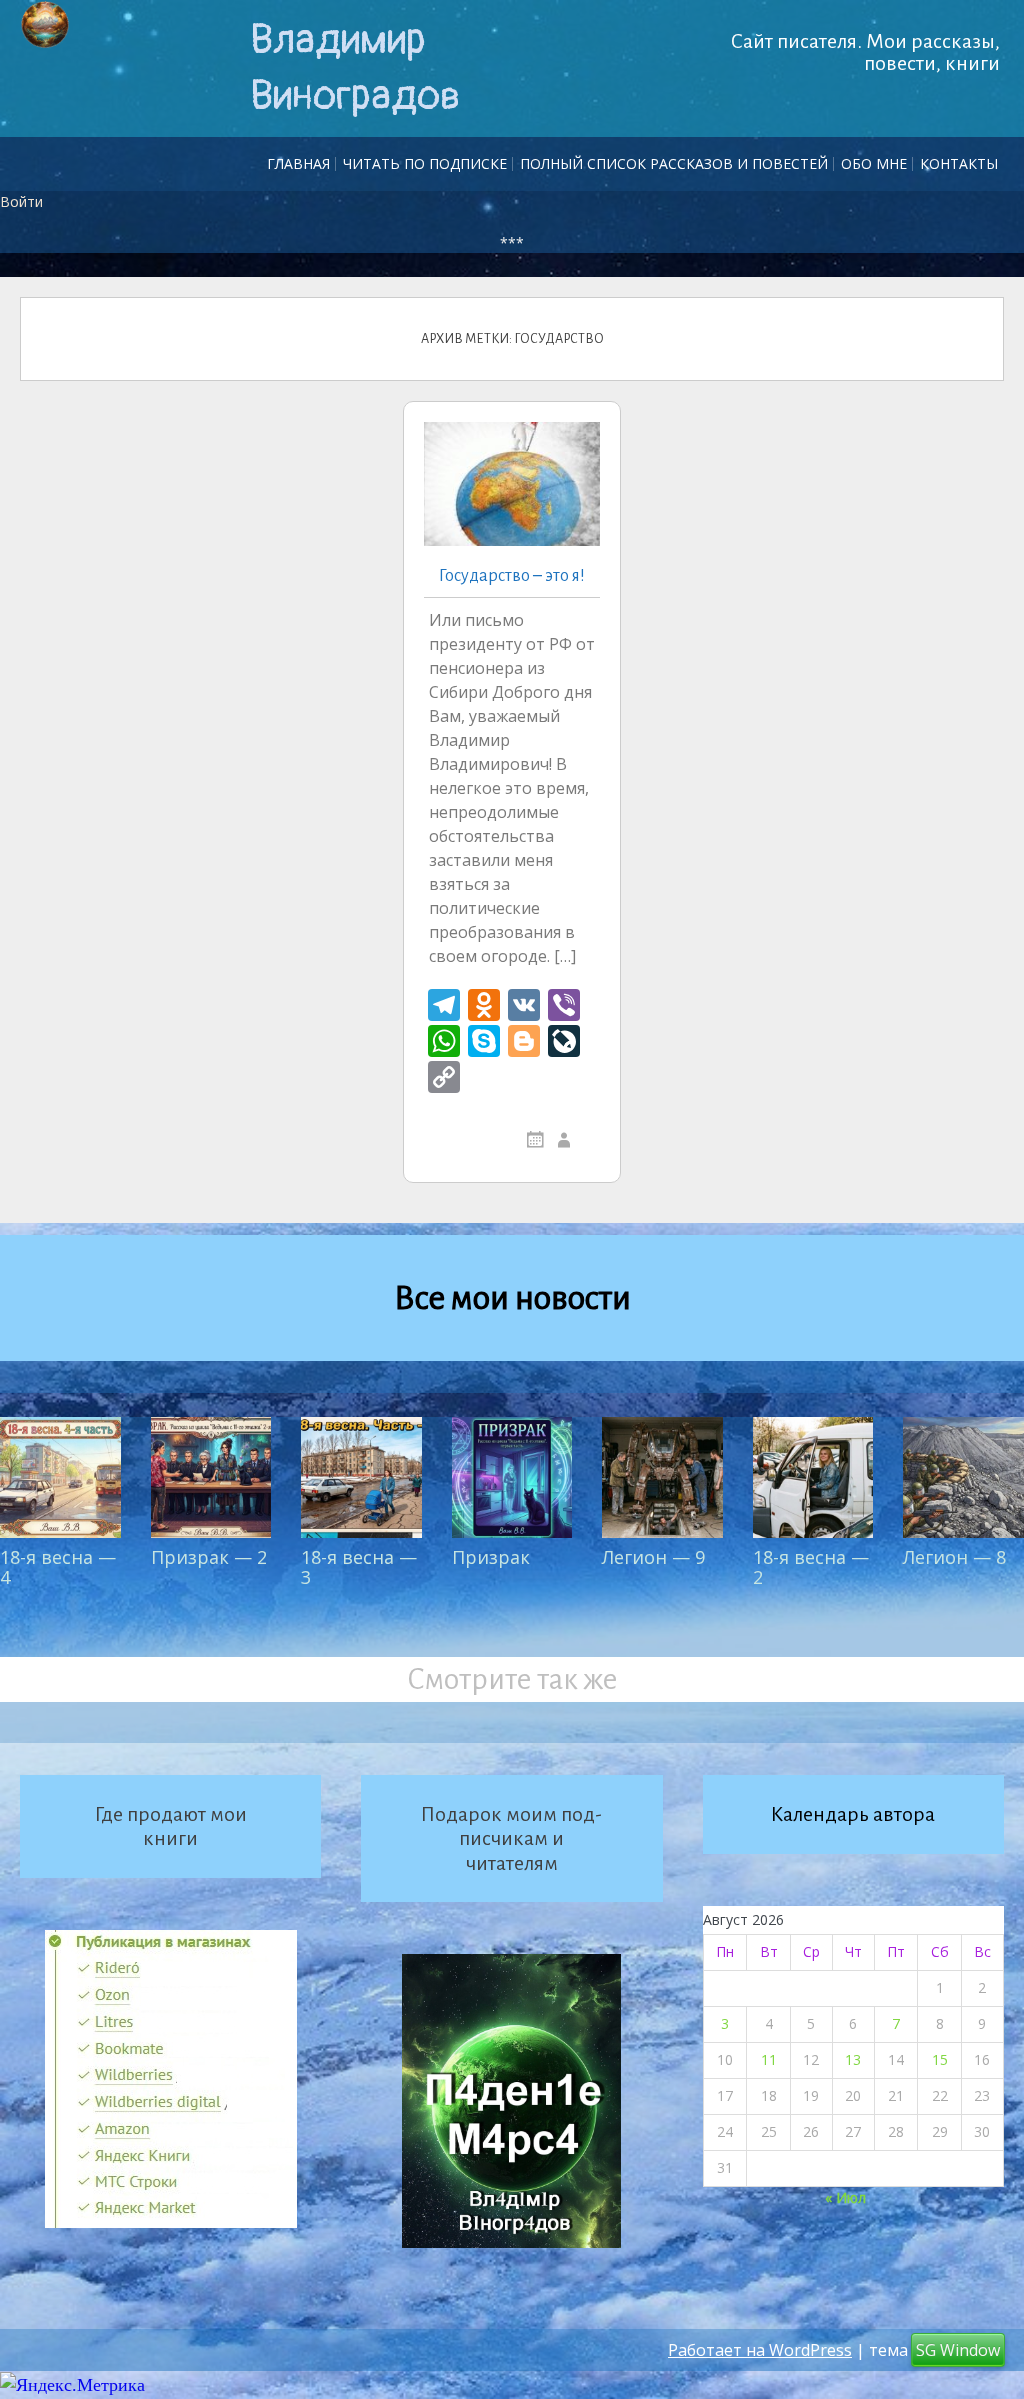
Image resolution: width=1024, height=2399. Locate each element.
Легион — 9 (653, 1557)
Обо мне (874, 163)
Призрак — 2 (209, 1557)
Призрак (491, 1557)
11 (769, 2059)
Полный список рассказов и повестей (674, 163)
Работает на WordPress (760, 2350)
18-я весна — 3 (359, 1567)
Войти (21, 201)
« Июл (845, 2197)
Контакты (959, 163)
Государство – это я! (512, 576)
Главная (298, 163)
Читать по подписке (425, 163)
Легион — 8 (954, 1557)
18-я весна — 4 (58, 1567)
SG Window (958, 2350)
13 (853, 2059)
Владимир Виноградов (355, 68)
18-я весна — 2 (811, 1567)
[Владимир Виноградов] (45, 25)
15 (940, 2059)
